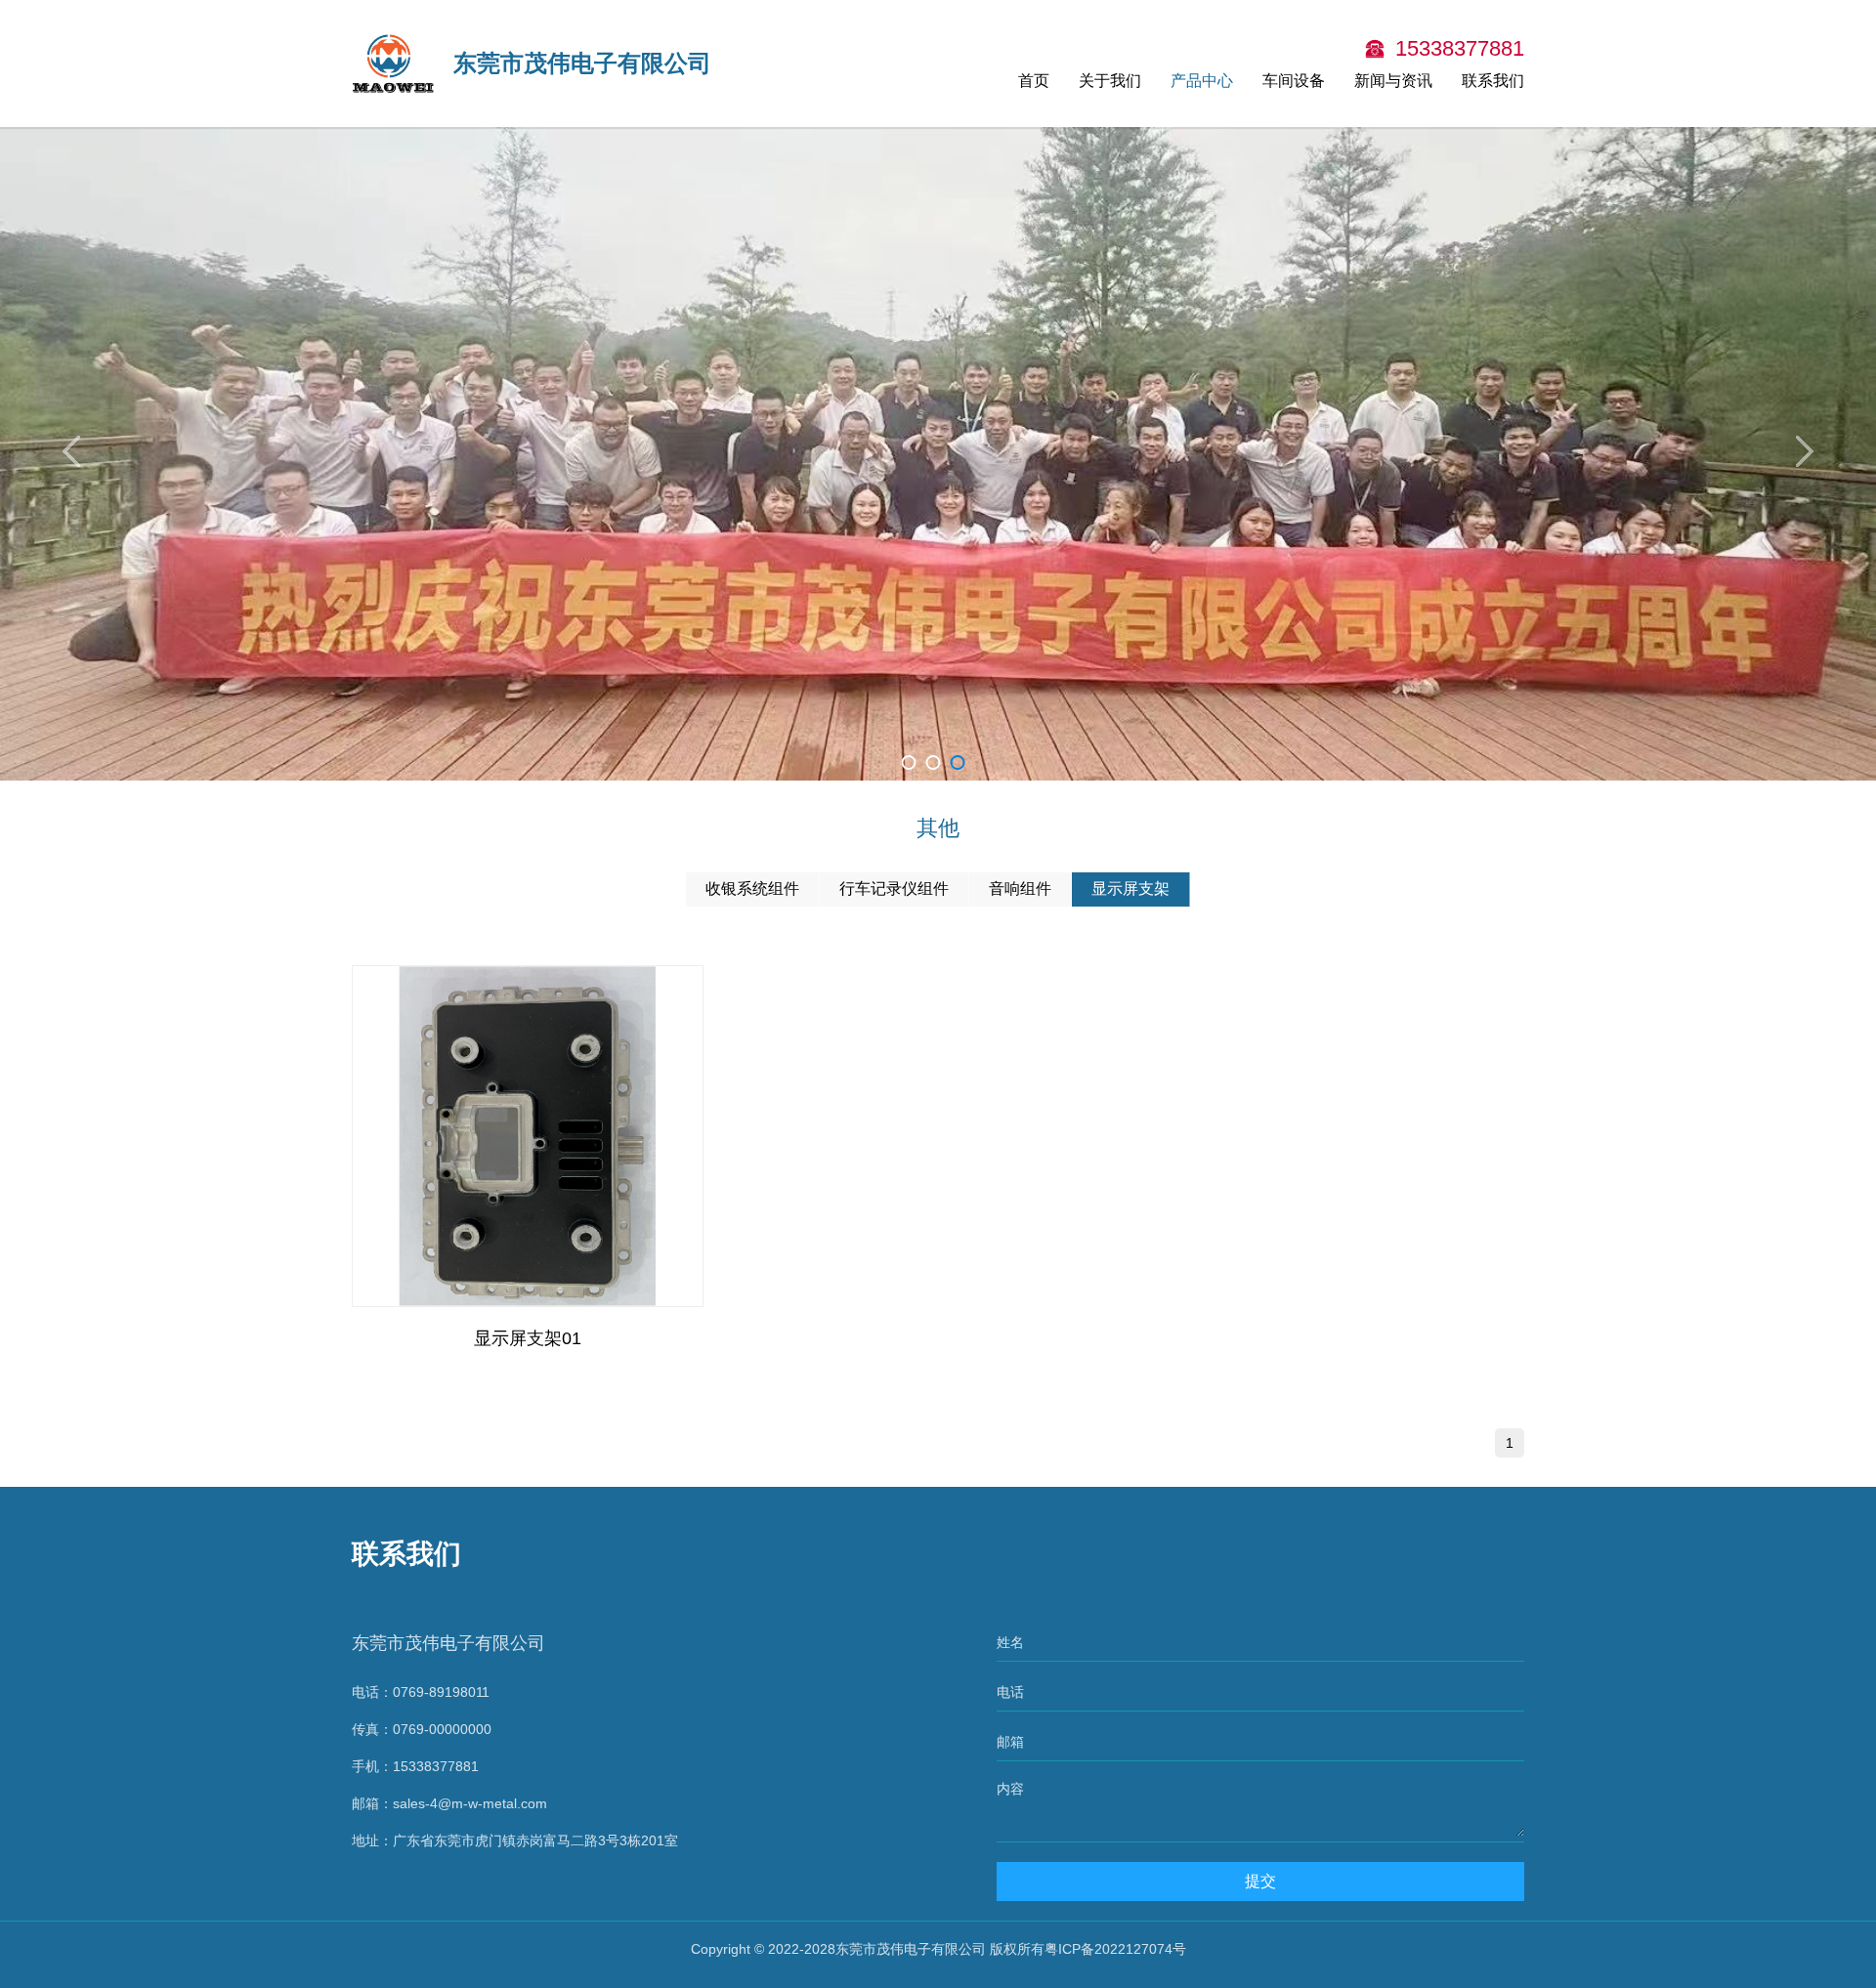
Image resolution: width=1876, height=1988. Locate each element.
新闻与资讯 (1393, 81)
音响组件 (1020, 888)
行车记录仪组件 (894, 888)
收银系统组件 (752, 888)
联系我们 (1493, 81)
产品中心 (1202, 81)
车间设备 (1294, 81)
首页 (1034, 81)
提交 (1260, 1881)
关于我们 (1110, 81)
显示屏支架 (1130, 888)
